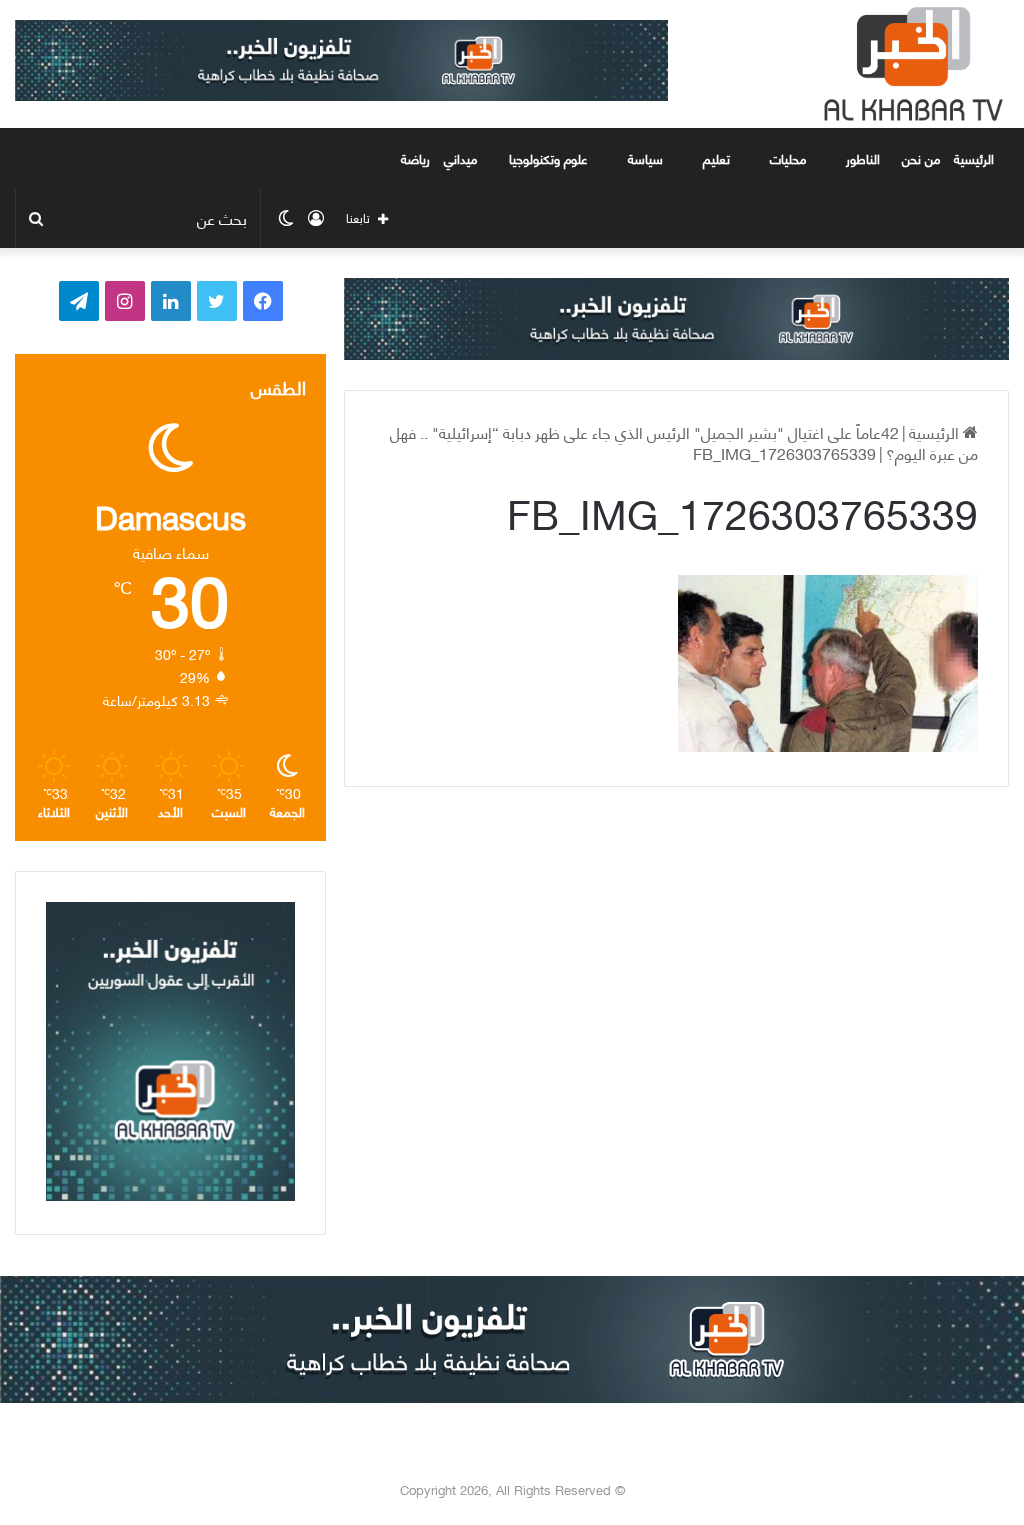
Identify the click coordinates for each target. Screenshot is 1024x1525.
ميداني (460, 158)
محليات (788, 158)
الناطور (863, 158)
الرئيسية (976, 158)
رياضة (415, 158)
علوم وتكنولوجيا (548, 158)
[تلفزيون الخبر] (909, 64)
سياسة (645, 158)
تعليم (716, 158)
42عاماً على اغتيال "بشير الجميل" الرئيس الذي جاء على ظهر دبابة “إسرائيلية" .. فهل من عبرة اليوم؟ (684, 442)
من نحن (921, 158)
